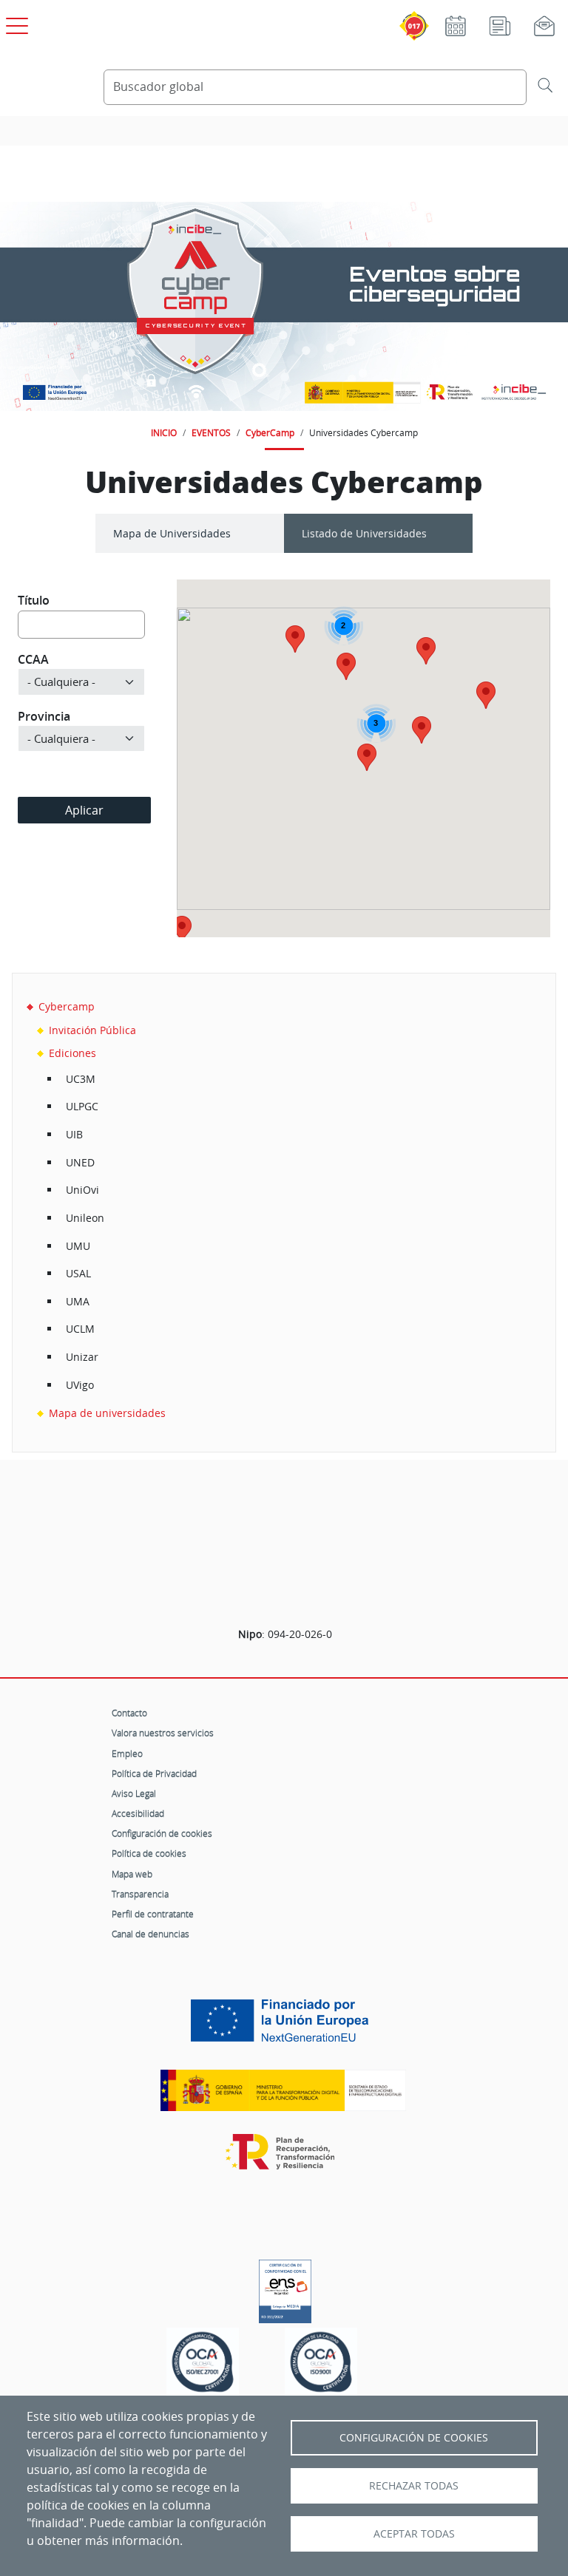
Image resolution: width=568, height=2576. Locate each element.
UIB (74, 1134)
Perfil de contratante (153, 1914)
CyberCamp (270, 432)
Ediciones (72, 1053)
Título (34, 600)
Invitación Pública (92, 1030)
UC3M (81, 1079)
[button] (486, 695)
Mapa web (132, 1874)
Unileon (85, 1218)
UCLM (80, 1329)
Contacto (129, 1713)
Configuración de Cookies (414, 2438)
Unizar (82, 1357)
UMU (78, 1246)
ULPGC (82, 1106)
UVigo (80, 1385)
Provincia (44, 716)
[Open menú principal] (15, 23)
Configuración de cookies (162, 1833)
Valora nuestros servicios (163, 1733)
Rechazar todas (414, 2486)
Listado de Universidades (364, 533)
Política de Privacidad (154, 1773)
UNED (80, 1162)
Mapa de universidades (107, 1413)
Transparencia (140, 1894)
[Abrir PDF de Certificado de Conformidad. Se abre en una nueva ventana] (285, 2288)
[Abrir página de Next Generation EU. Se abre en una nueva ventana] (283, 2026)
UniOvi (82, 1190)
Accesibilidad (138, 1813)
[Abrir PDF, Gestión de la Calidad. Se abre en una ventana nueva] (321, 2366)
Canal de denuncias (151, 1934)
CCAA (33, 659)
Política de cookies (149, 1853)
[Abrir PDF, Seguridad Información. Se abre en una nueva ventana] (203, 2366)
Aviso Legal (134, 1793)
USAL (78, 1273)
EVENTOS (211, 432)
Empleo (127, 1753)
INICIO (164, 432)
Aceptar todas (414, 2534)
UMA (78, 1301)
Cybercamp (67, 1006)
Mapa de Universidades (172, 533)
